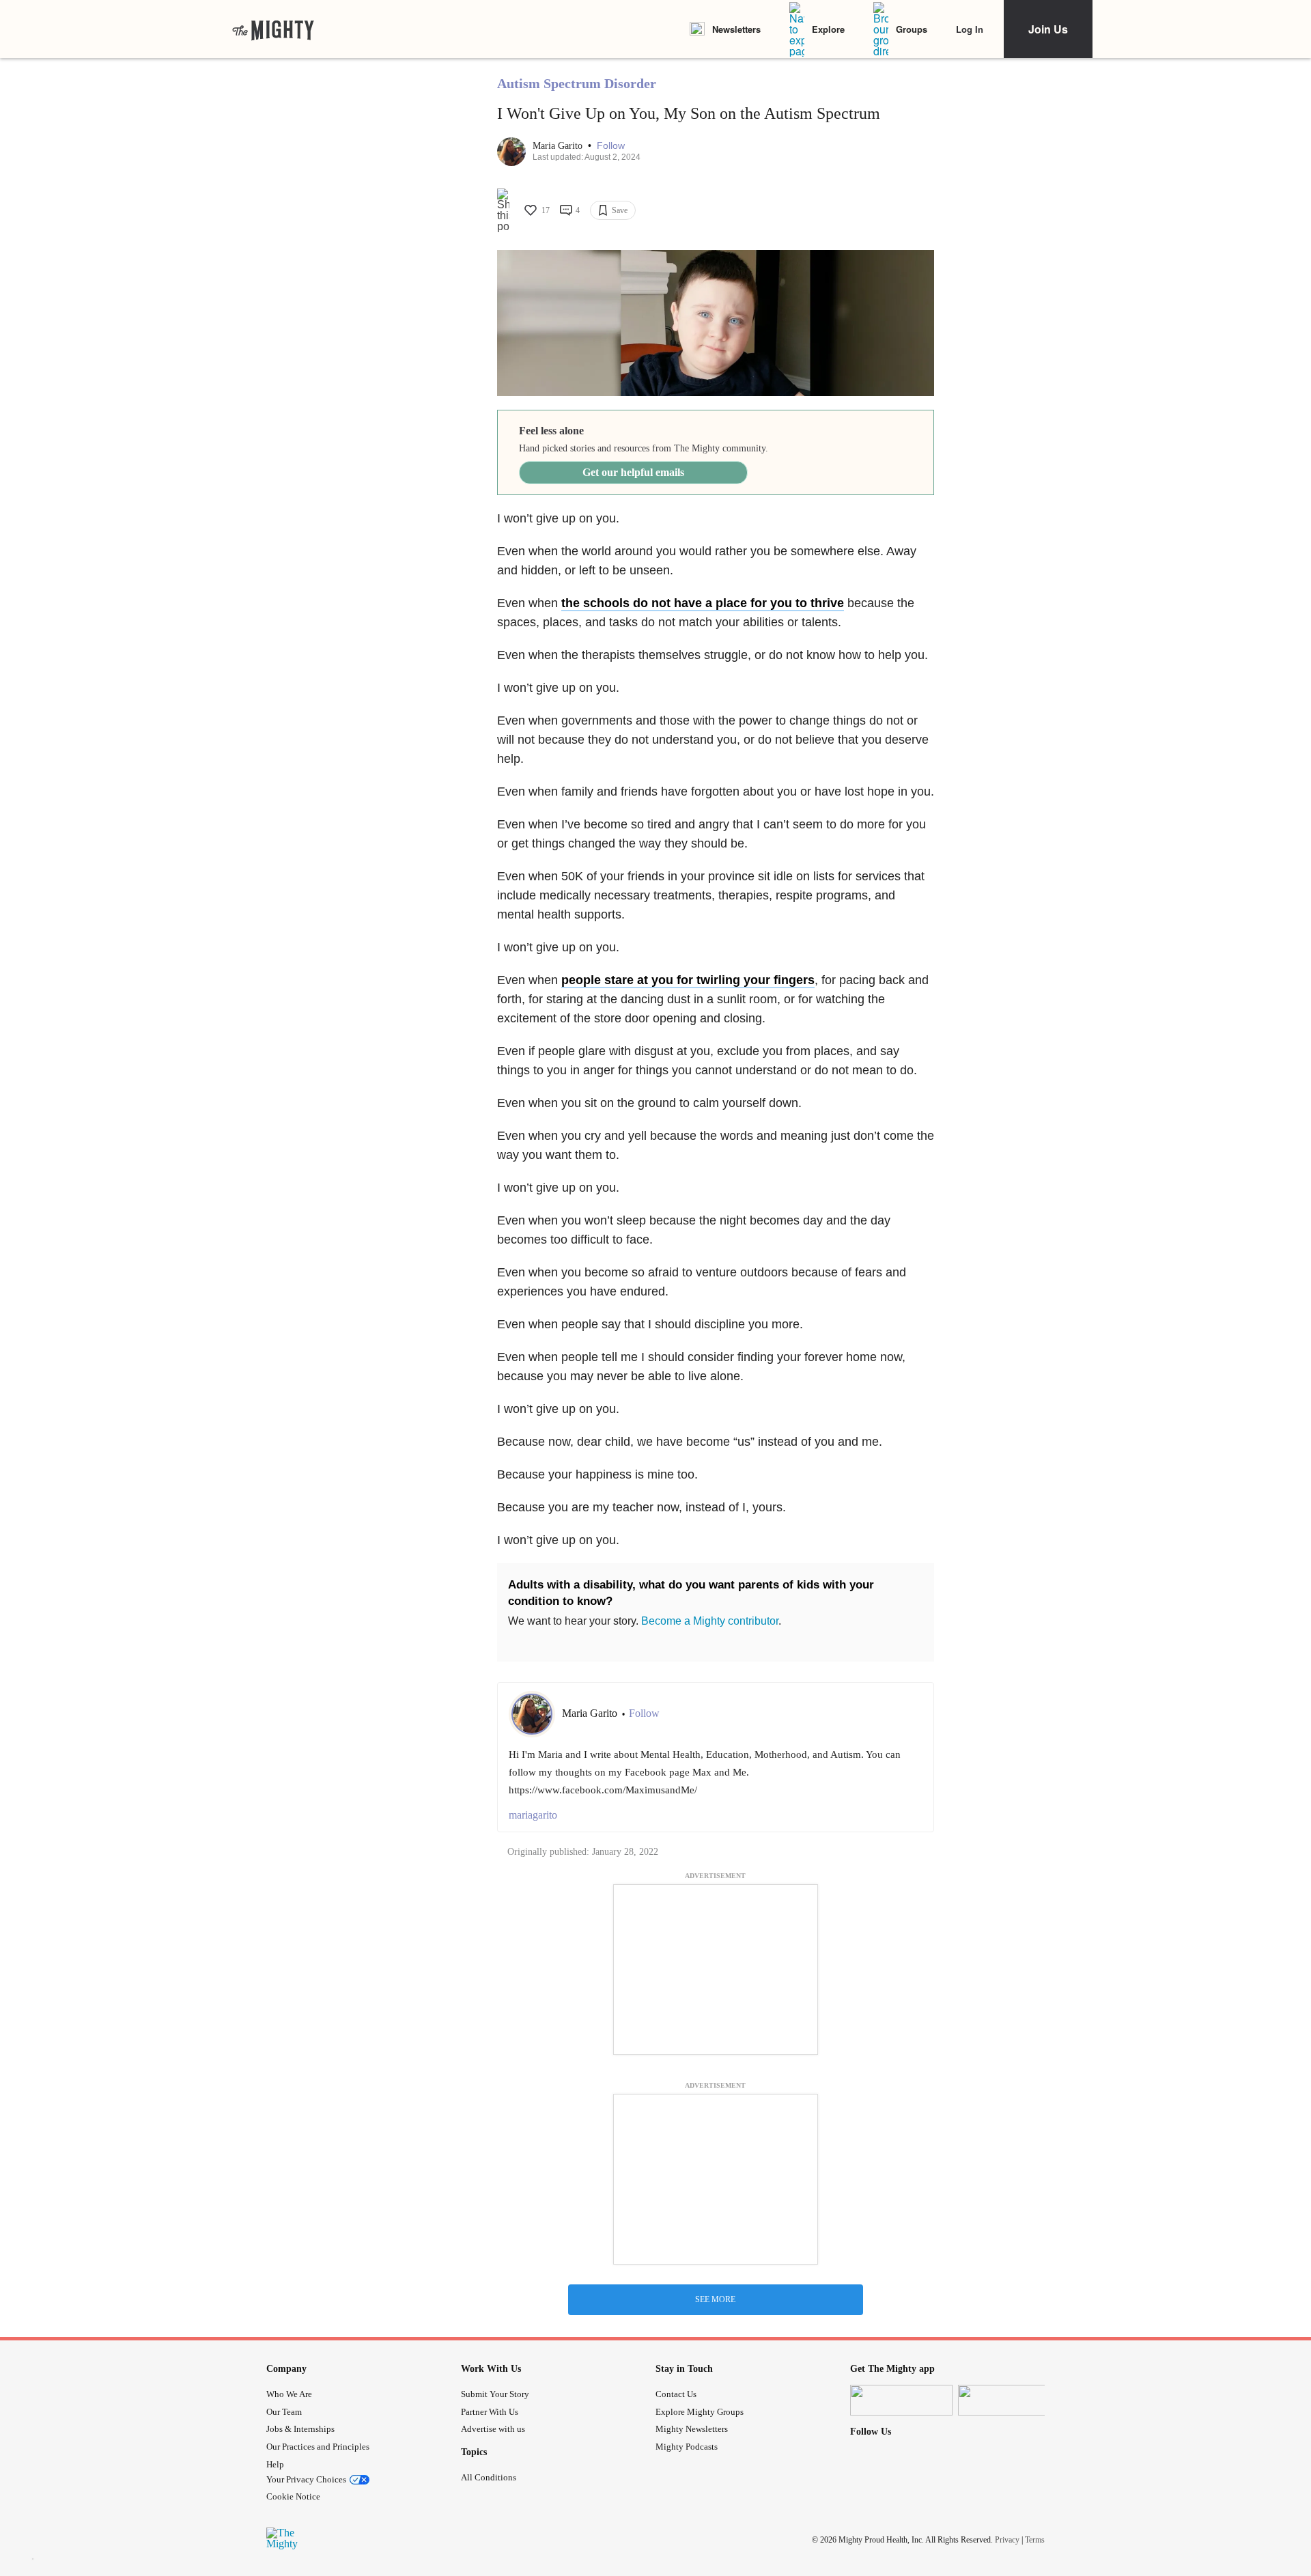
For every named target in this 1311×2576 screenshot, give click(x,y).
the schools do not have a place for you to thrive (703, 603)
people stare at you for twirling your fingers (688, 980)
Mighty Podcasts (687, 2447)
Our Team (284, 2412)
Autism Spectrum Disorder (577, 83)
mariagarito (533, 1815)
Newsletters (736, 29)
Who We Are (289, 2394)
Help (275, 2464)
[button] (611, 146)
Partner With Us (490, 2412)
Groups (912, 29)
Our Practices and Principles (318, 2447)
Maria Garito (559, 146)
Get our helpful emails (633, 472)
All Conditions (489, 2477)
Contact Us (676, 2394)
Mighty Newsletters (692, 2429)
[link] (273, 29)
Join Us (1048, 29)
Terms (1035, 2540)
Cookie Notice (293, 2496)
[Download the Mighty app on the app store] (901, 2400)
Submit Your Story (495, 2394)
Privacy (1007, 2540)
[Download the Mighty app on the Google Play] (1009, 2400)
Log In (970, 29)
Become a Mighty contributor (710, 1621)
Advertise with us (493, 2429)
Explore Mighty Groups (700, 2412)
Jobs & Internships (300, 2429)
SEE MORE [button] (715, 2299)
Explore (828, 29)
